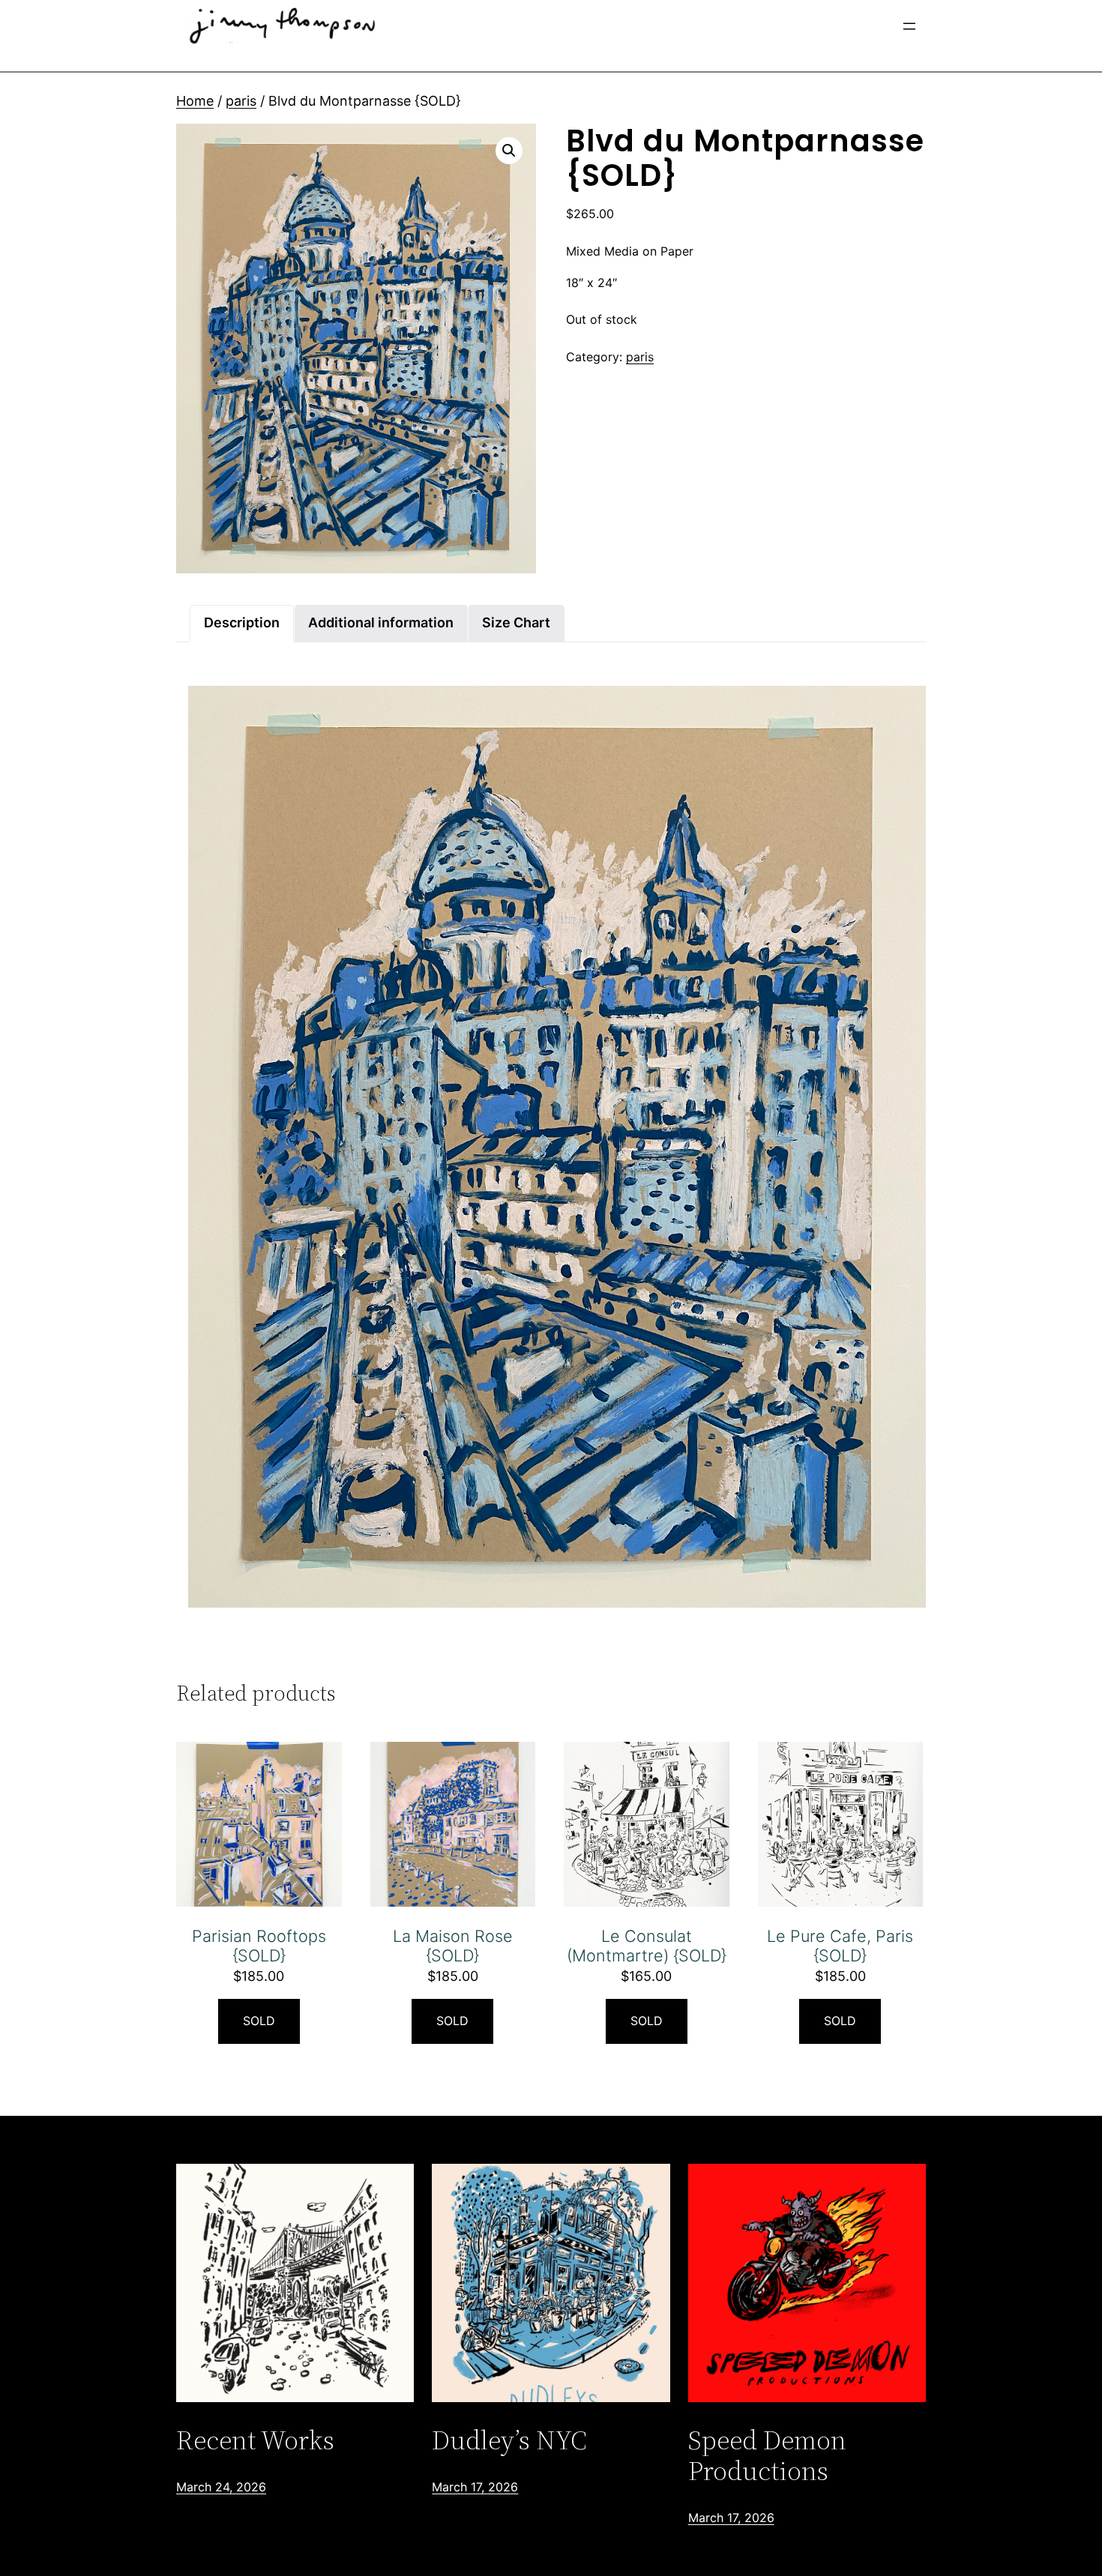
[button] (509, 151)
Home (195, 101)
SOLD (259, 2021)
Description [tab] (242, 622)
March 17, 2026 (475, 2487)
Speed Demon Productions (767, 2456)
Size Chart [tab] (516, 622)
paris (241, 101)
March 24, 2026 (221, 2487)
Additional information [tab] (381, 622)
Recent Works (255, 2440)
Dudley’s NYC (509, 2440)
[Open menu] (909, 26)
